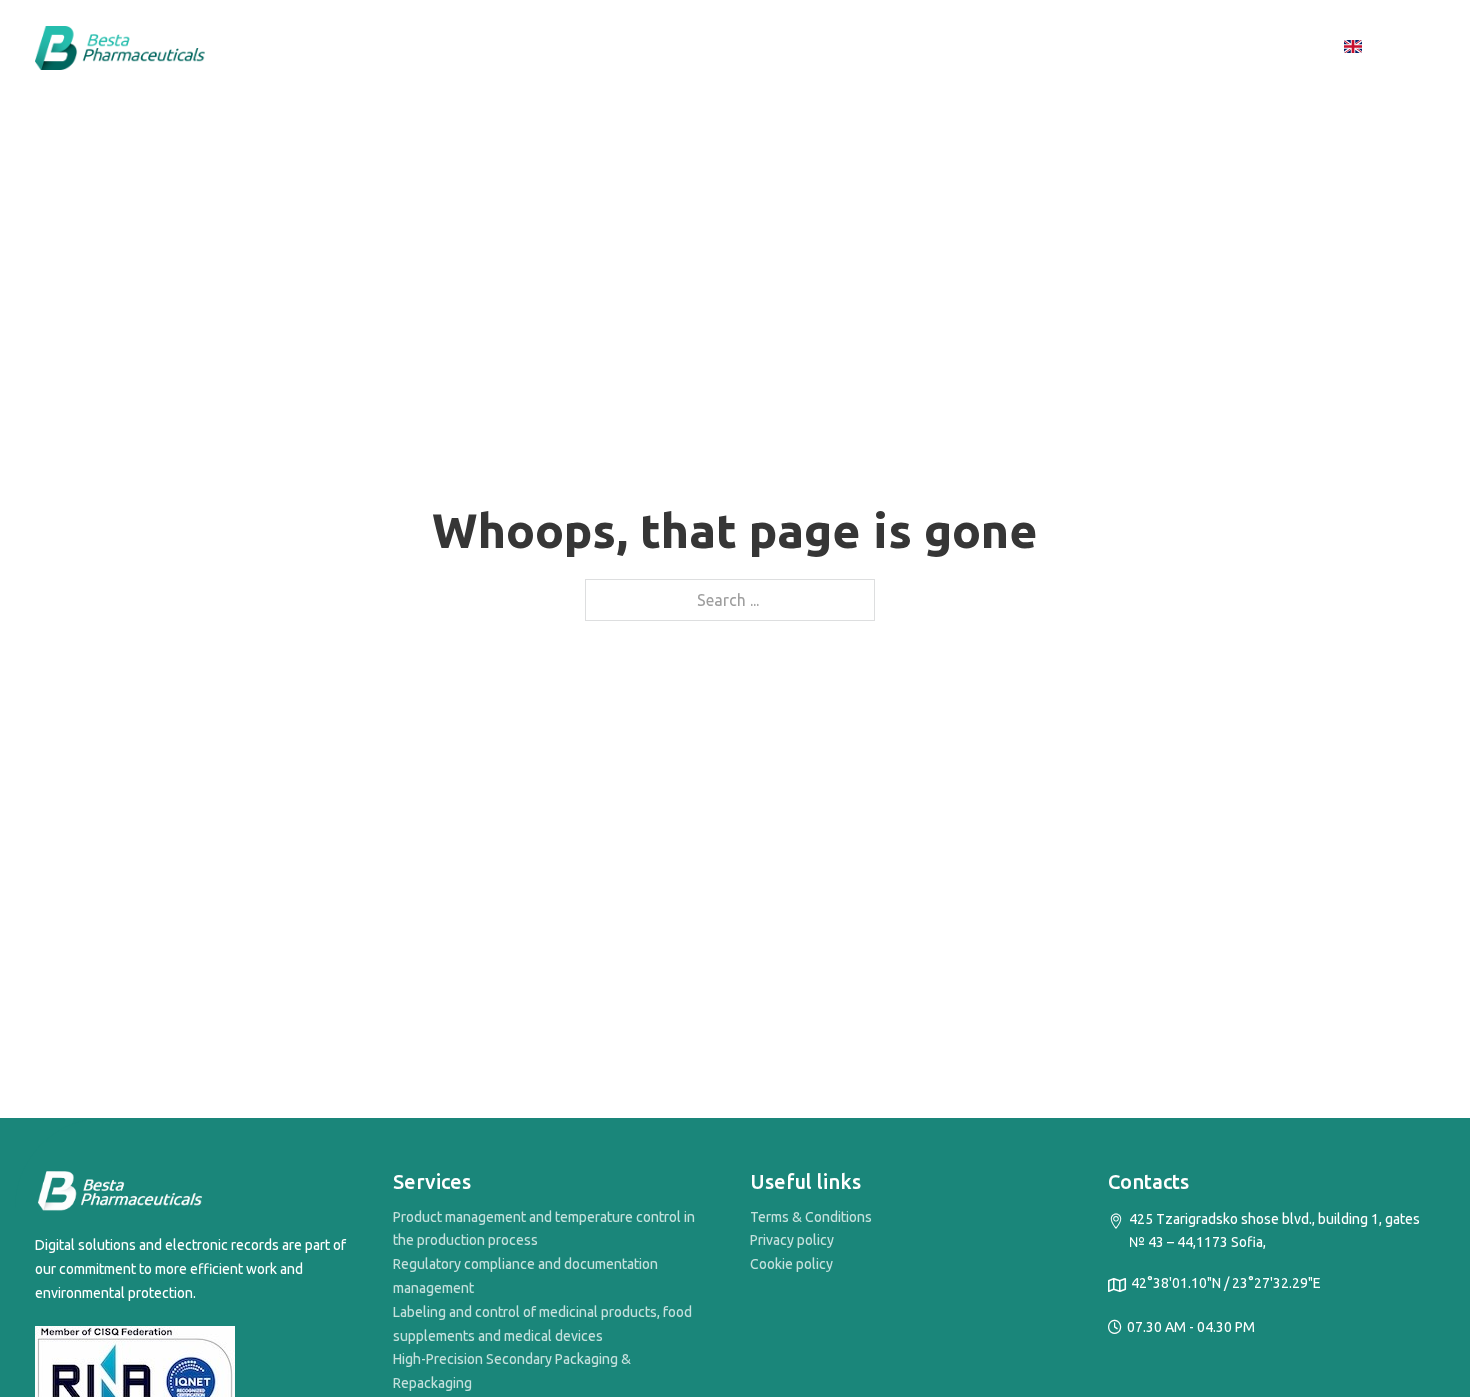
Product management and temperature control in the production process (544, 1229)
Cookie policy (791, 1264)
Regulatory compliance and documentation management (525, 1276)
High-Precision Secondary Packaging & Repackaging (512, 1371)
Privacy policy (792, 1240)
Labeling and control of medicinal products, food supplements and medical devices (542, 1324)
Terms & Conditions (811, 1217)
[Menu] (1307, 48)
